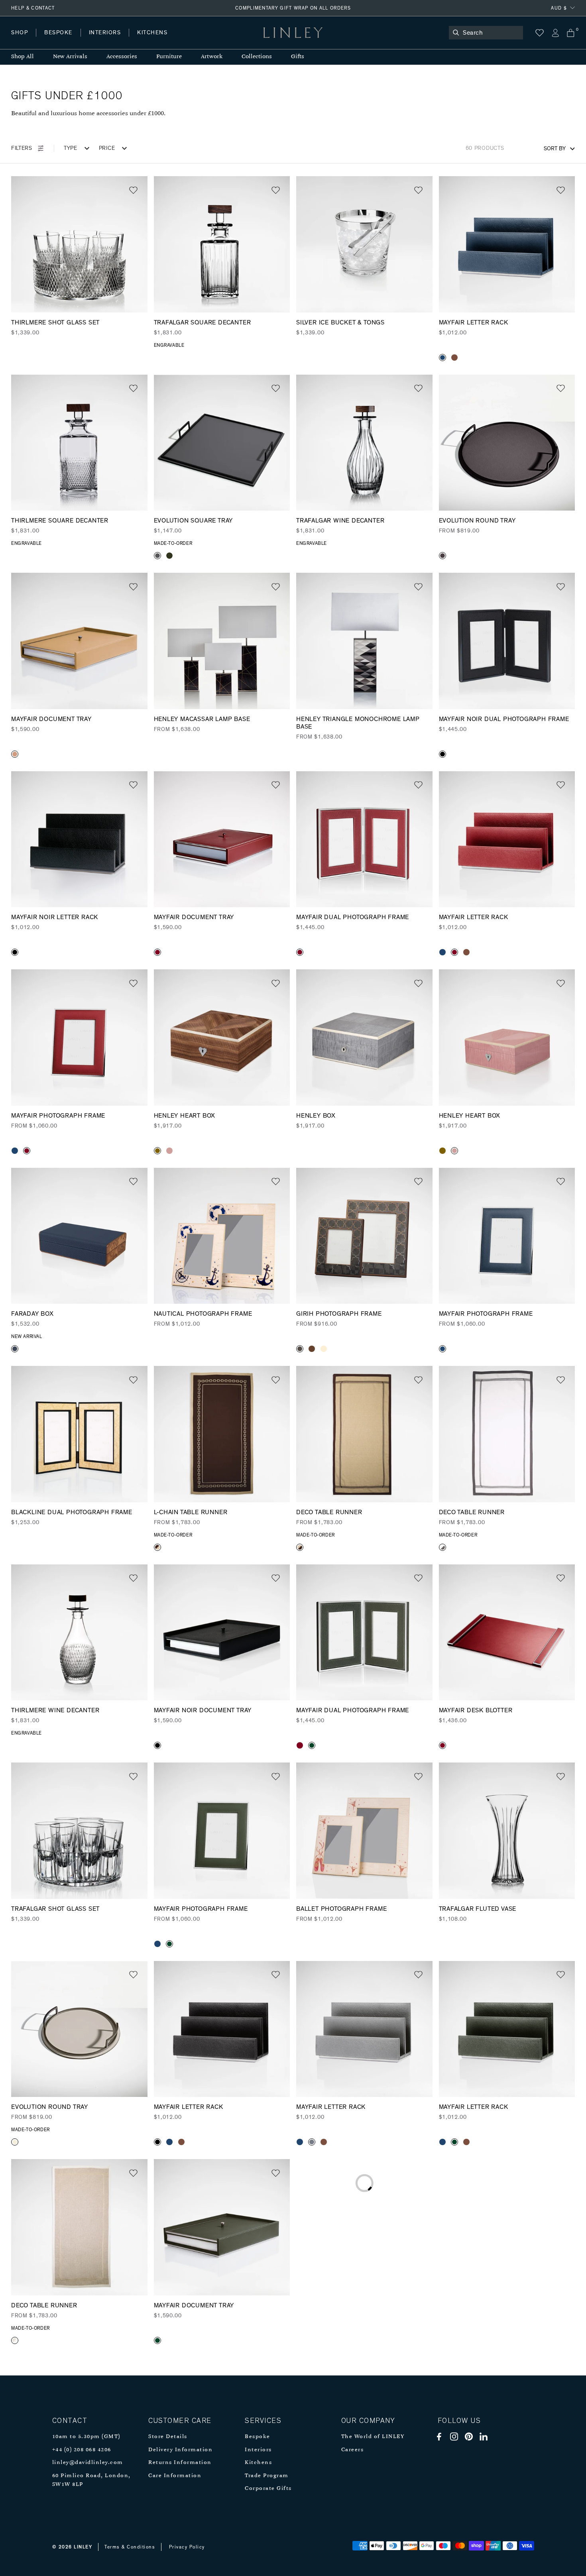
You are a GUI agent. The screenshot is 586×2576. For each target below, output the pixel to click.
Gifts (298, 57)
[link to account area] (555, 33)
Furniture (169, 57)
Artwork (212, 57)
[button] (133, 190)
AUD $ (559, 8)
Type (71, 148)
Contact (188, 40)
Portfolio (146, 40)
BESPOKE (58, 33)
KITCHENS (152, 33)
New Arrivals (70, 57)
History (105, 40)
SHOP (20, 33)
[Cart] (571, 33)
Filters (22, 148)
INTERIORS (105, 33)
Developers (61, 40)
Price (107, 148)
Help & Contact (33, 8)
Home (19, 40)
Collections (257, 57)
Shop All (23, 57)
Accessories (122, 57)
